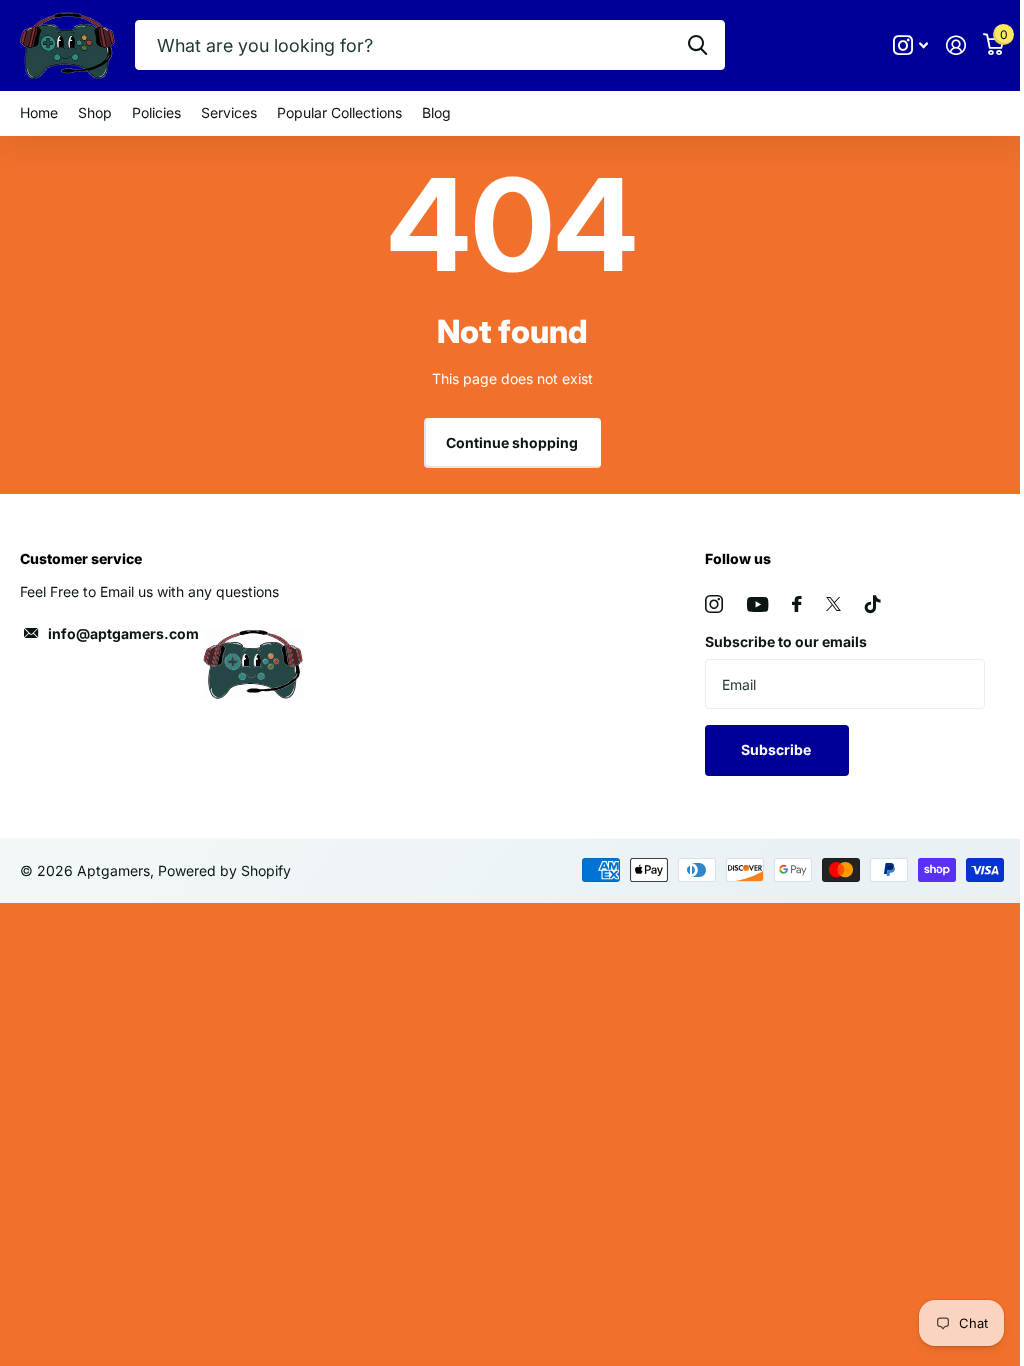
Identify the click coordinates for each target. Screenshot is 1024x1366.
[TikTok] (873, 604)
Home (39, 112)
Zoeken (697, 45)
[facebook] (797, 604)
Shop (95, 112)
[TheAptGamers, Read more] (910, 45)
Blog (436, 112)
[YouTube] (757, 604)
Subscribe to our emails (786, 641)
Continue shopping (512, 442)
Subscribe (777, 749)
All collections (156, 113)
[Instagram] (714, 604)
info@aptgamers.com (123, 633)
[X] (833, 604)
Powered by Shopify (224, 870)
